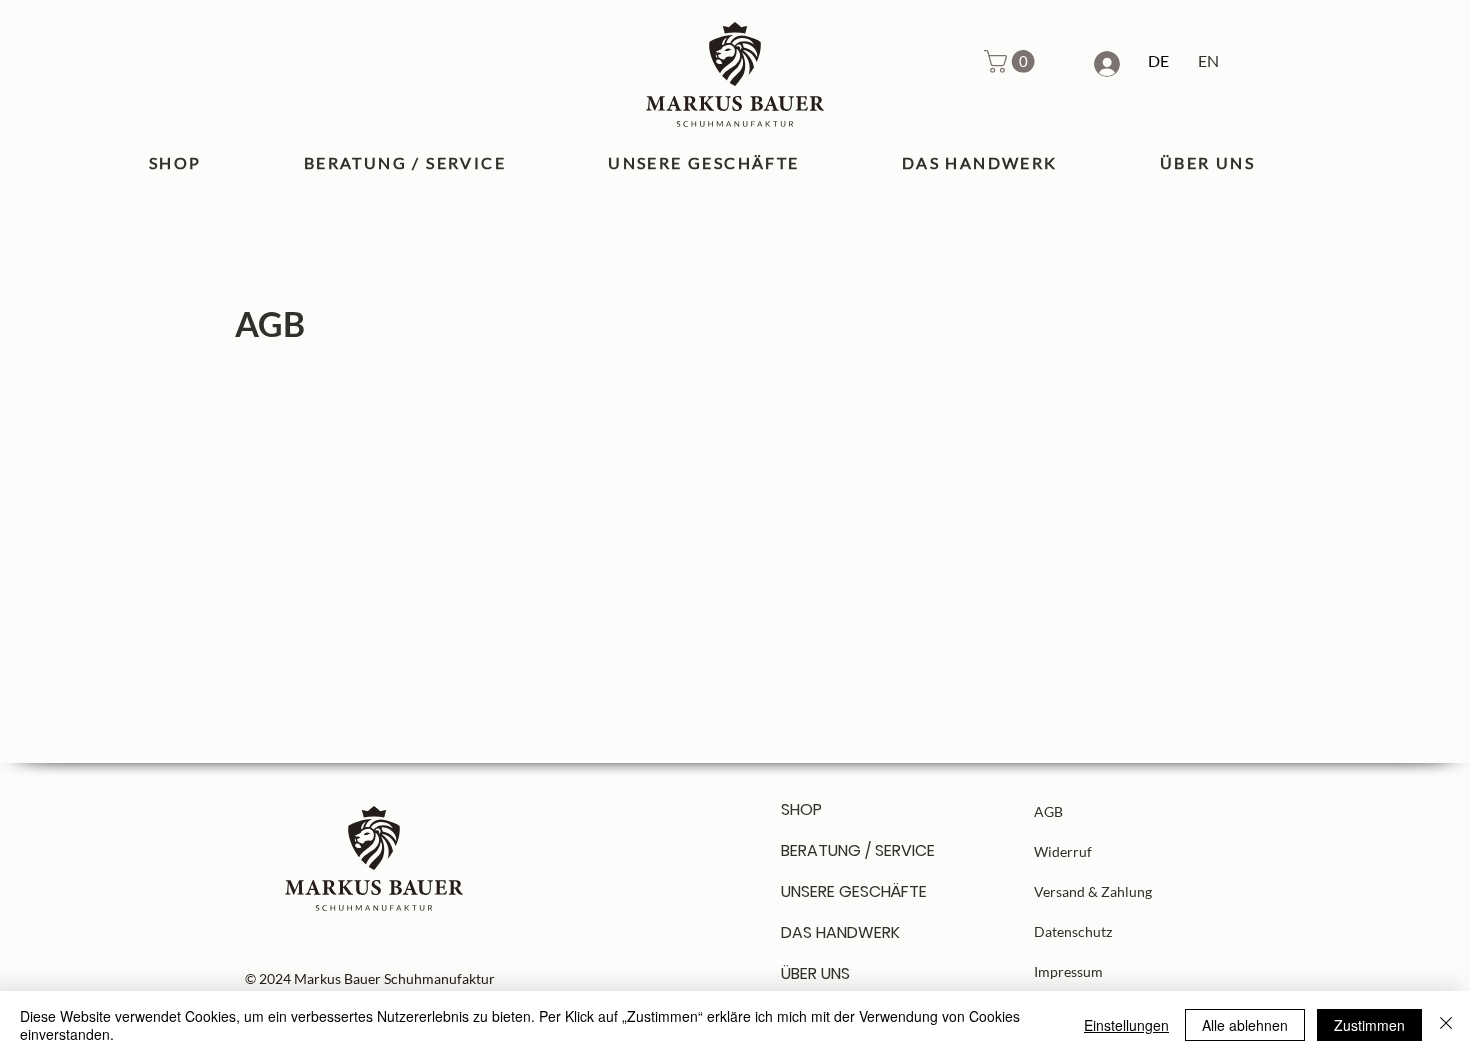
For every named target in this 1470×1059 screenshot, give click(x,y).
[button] (1012, 61)
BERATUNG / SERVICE (851, 850)
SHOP (801, 809)
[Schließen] (1446, 1025)
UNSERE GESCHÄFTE (851, 891)
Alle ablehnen (1245, 1025)
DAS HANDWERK (840, 932)
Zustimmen (1369, 1025)
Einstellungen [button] (1126, 1025)
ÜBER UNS (815, 973)
